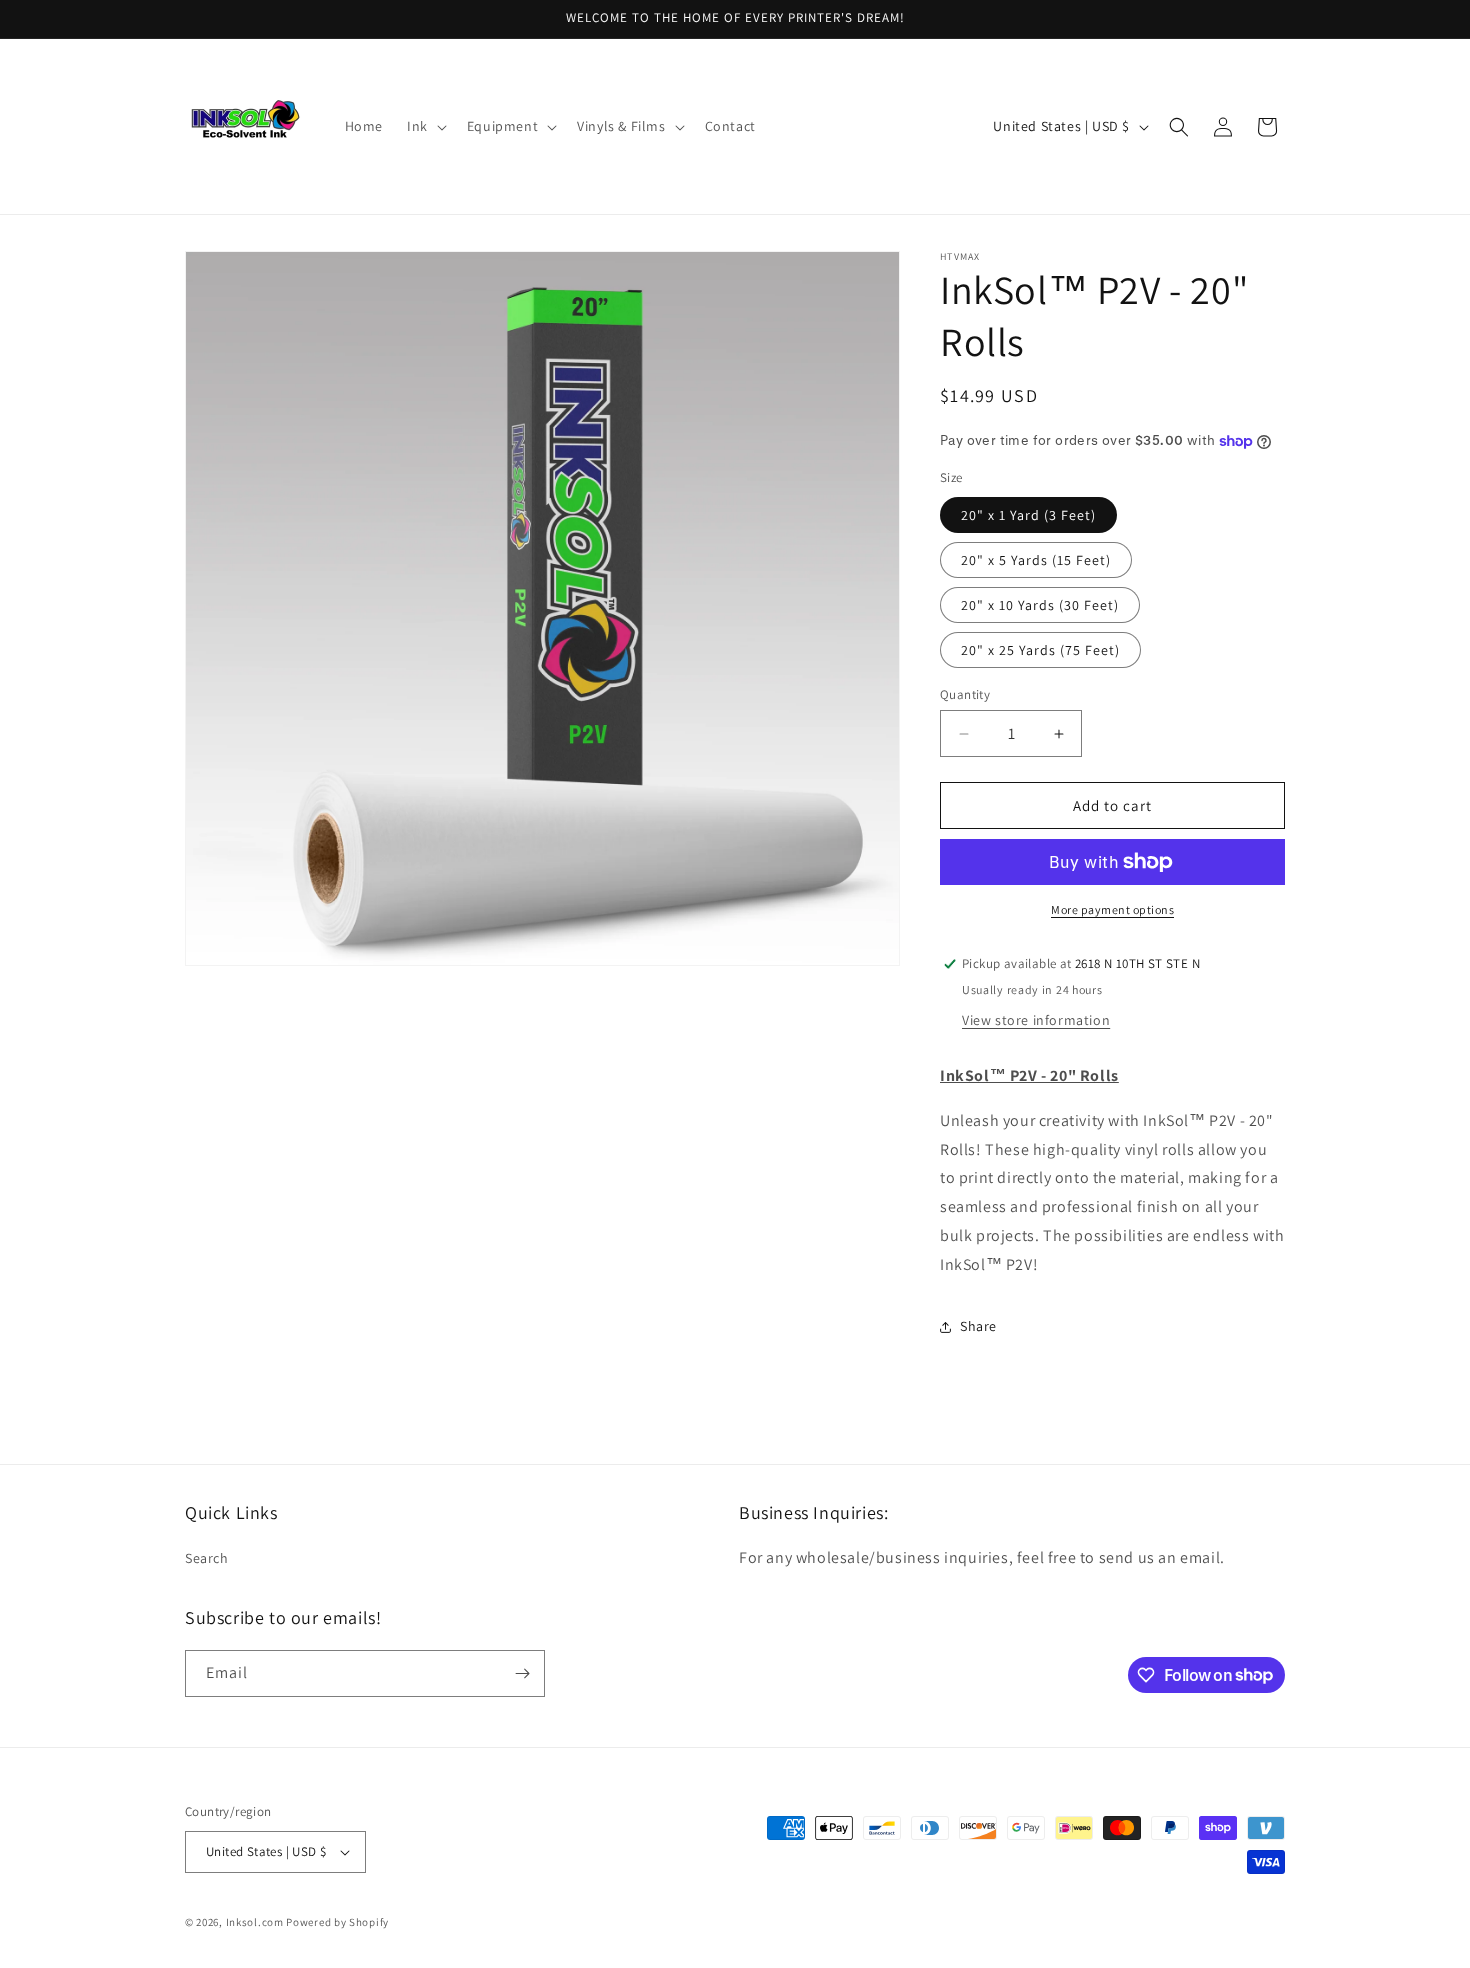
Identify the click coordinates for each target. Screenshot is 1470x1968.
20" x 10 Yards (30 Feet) (1040, 605)
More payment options (1112, 909)
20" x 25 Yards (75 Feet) (1040, 650)
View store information (1036, 1020)
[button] (425, 126)
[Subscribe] (522, 1673)
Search (207, 1558)
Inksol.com (255, 1922)
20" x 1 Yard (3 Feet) (1028, 515)
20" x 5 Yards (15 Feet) (1036, 560)
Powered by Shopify (337, 1922)
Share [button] (978, 1326)
